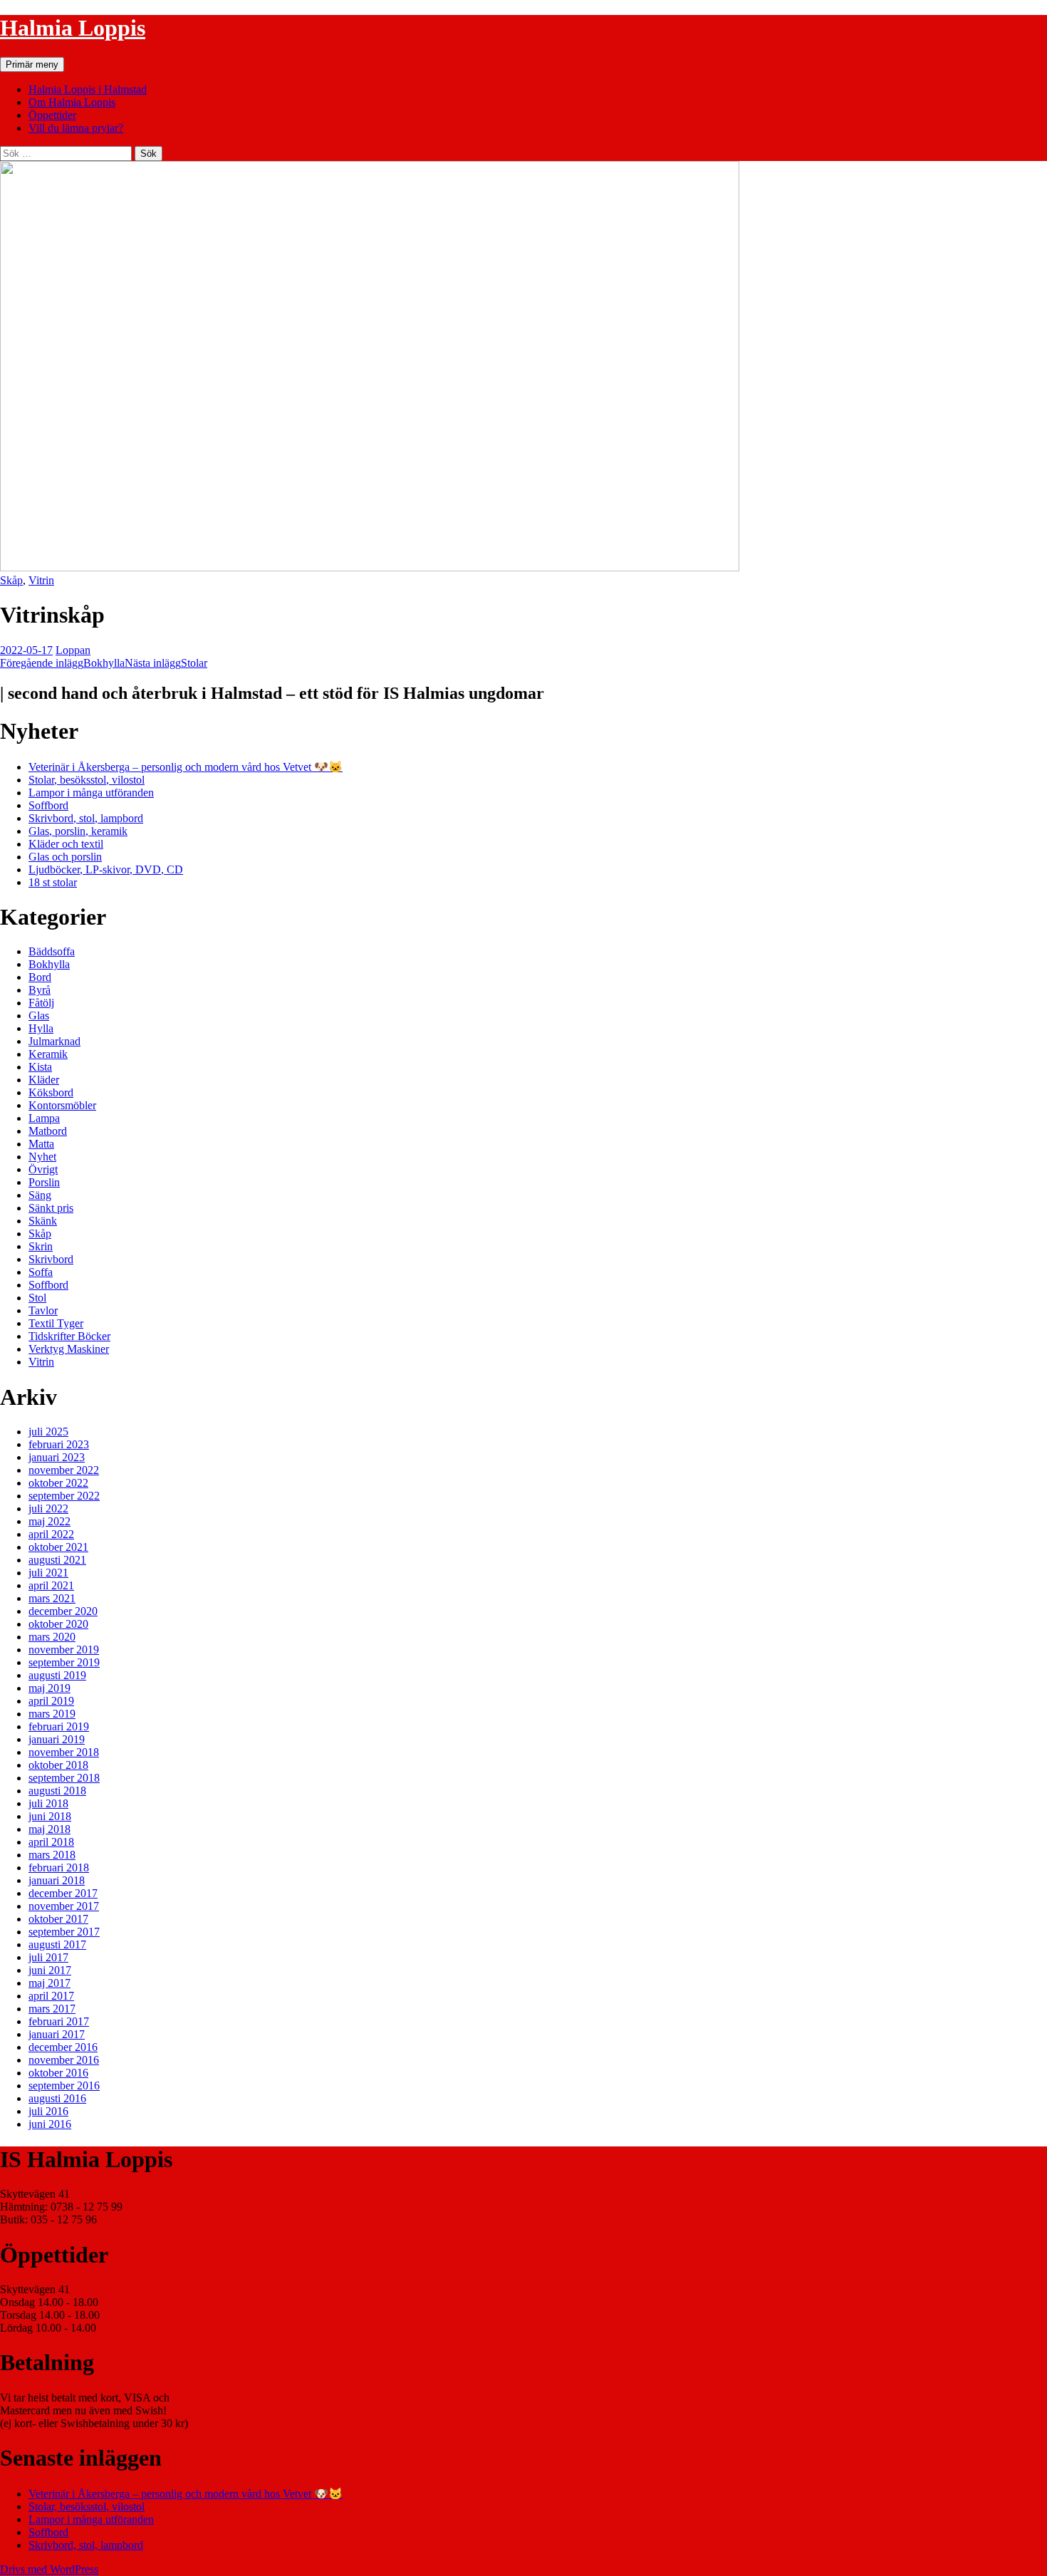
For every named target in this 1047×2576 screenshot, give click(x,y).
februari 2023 (59, 1444)
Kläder (44, 1080)
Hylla (41, 1028)
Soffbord (48, 805)
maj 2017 (50, 1983)
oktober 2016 (58, 2073)
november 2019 (64, 1650)
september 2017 (64, 1932)
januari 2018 (57, 1880)
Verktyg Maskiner (69, 1349)
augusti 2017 (57, 1944)
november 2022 (64, 1470)
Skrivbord (51, 1259)
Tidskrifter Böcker (69, 1336)
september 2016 (64, 2086)
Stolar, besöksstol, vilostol (87, 780)
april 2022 (51, 1534)
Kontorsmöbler (62, 1105)
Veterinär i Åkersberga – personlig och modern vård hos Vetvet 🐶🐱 (186, 767)
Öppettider (52, 115)
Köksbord (51, 1092)
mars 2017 (52, 2009)
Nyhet (42, 1157)
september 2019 (64, 1662)
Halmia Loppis (73, 28)
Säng (40, 1195)
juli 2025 (48, 1432)
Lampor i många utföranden (91, 793)
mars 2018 (52, 1855)
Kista (40, 1067)
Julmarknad (54, 1041)
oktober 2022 (58, 1483)
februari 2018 (59, 1868)
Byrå (40, 990)
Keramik (48, 1054)
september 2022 (64, 1496)
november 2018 (64, 1752)
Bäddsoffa (52, 951)
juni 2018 (50, 1816)
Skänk (43, 1221)
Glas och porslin (65, 857)
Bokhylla (62, 663)
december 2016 (63, 2047)
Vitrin (41, 580)
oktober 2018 (58, 1765)
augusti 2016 (57, 2098)
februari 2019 (59, 1726)
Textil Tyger (56, 1323)
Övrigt (43, 1169)
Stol (37, 1298)
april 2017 (51, 1996)
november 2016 (64, 2060)
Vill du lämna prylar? (76, 128)
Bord (40, 977)
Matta (41, 1144)
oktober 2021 (58, 1547)
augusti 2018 (57, 1791)
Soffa (41, 1272)
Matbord (48, 1131)
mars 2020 (52, 1637)
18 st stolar (53, 882)
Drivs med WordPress (49, 2569)
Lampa (44, 1118)
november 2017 (64, 1906)
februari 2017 (59, 2021)
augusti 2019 (57, 1675)
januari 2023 (57, 1457)
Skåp (11, 580)
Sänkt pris (51, 1208)
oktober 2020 (58, 1624)
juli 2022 (48, 1508)
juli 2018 (48, 1803)
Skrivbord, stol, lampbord (86, 818)
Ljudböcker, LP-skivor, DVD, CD (106, 869)
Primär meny (32, 64)
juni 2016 (50, 2124)
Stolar (166, 663)
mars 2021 (52, 1598)
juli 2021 (48, 1573)
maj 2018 (50, 1829)
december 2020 (63, 1611)
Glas (39, 1016)
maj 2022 (50, 1521)
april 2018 (51, 1842)
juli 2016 (48, 2111)
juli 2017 (48, 1957)
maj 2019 (50, 1688)
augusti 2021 (57, 1560)
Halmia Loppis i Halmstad (88, 89)
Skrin (41, 1246)
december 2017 (63, 1893)
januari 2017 (57, 2034)
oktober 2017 (58, 1919)
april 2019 (51, 1701)
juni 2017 (50, 1970)
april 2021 (51, 1585)
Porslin (44, 1182)
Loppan (73, 650)
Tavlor (43, 1310)
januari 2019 (57, 1739)
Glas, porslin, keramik (78, 831)
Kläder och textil (66, 844)
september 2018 (64, 1778)
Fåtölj (41, 1003)
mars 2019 (52, 1714)
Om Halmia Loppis (72, 102)
